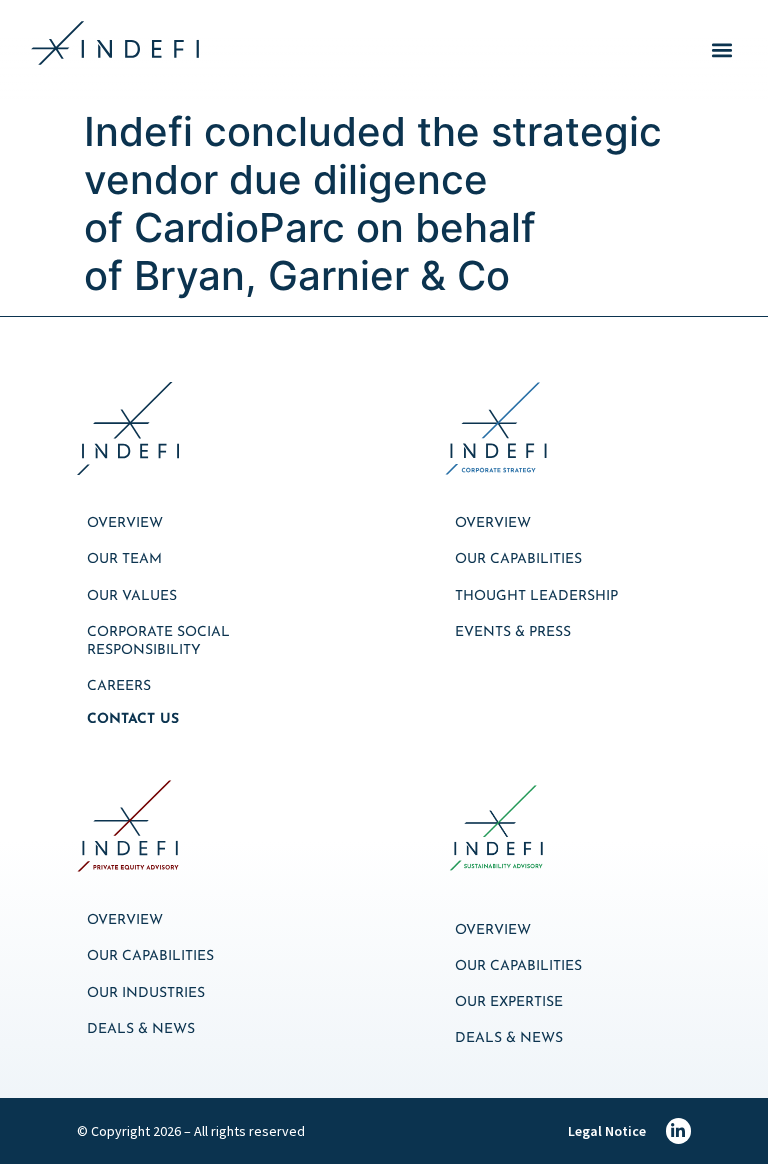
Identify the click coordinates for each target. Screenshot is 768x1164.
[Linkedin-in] (679, 1131)
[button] (721, 50)
